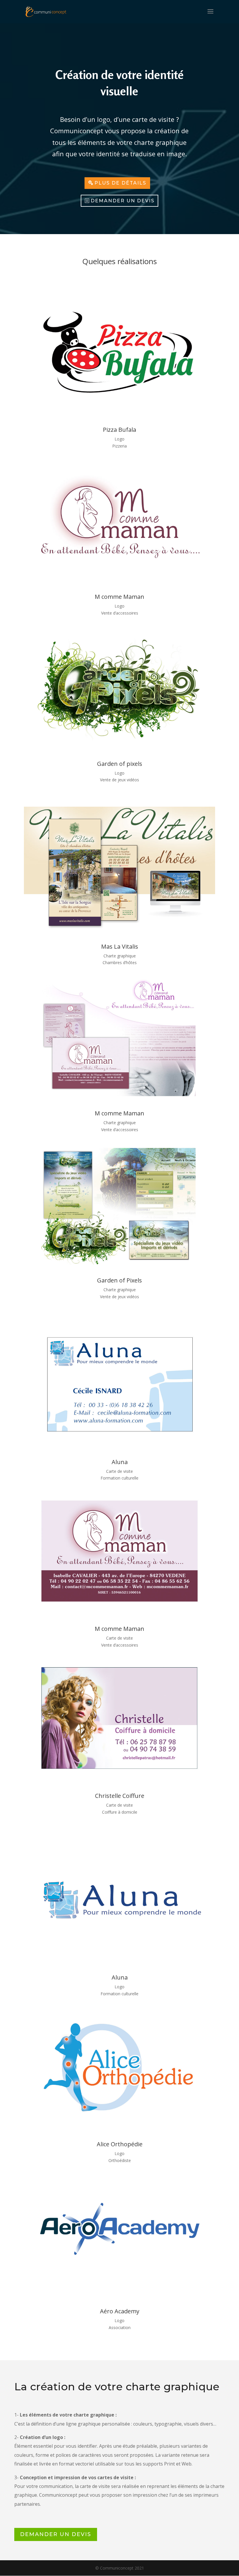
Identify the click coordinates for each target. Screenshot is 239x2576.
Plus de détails (120, 183)
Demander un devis (123, 201)
